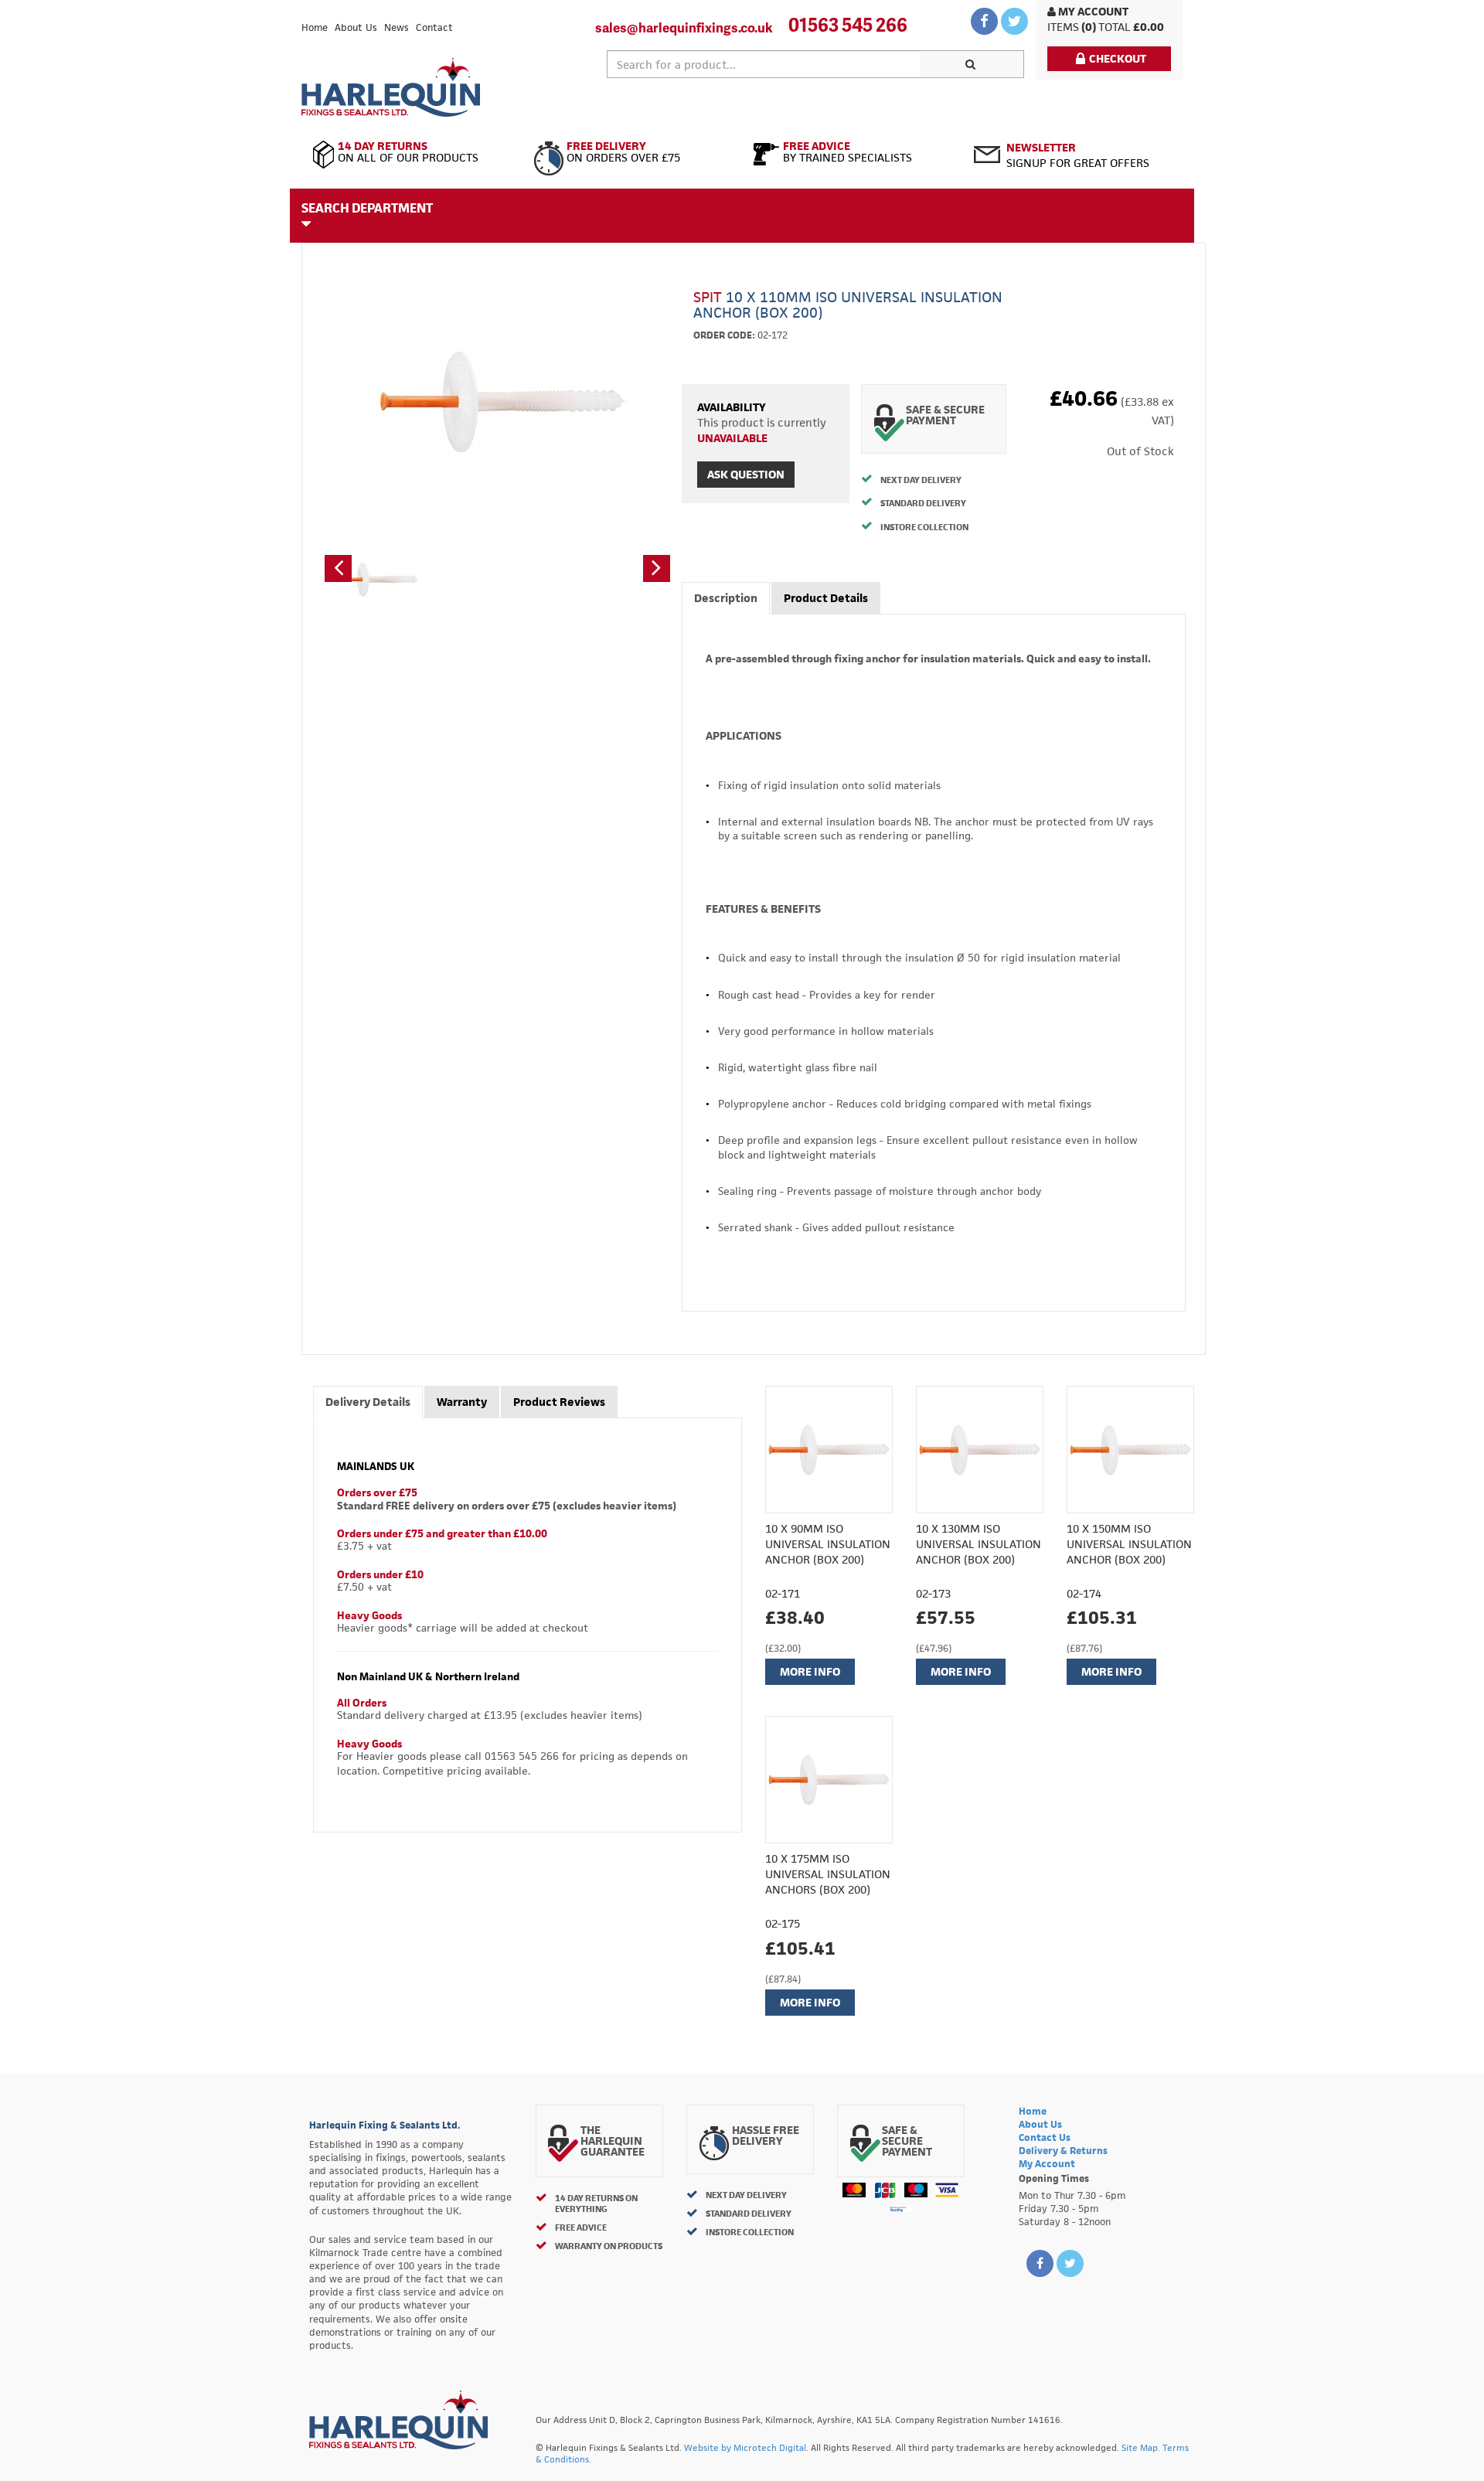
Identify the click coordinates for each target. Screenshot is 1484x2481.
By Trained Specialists (848, 152)
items (1063, 27)
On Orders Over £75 (623, 152)
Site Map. (1141, 2447)
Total (1115, 27)
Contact (434, 27)
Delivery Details (368, 1402)
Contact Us (1045, 2137)
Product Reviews (559, 1402)
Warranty (462, 1402)
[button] (338, 568)
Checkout (1118, 58)
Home (315, 27)
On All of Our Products (408, 152)
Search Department (367, 208)
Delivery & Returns (1063, 2151)
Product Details (826, 598)
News (397, 27)
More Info (810, 1671)
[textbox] (764, 64)
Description (726, 598)
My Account (1092, 11)
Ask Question (746, 474)
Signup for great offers (1078, 155)
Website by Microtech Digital (745, 2447)
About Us (356, 27)
